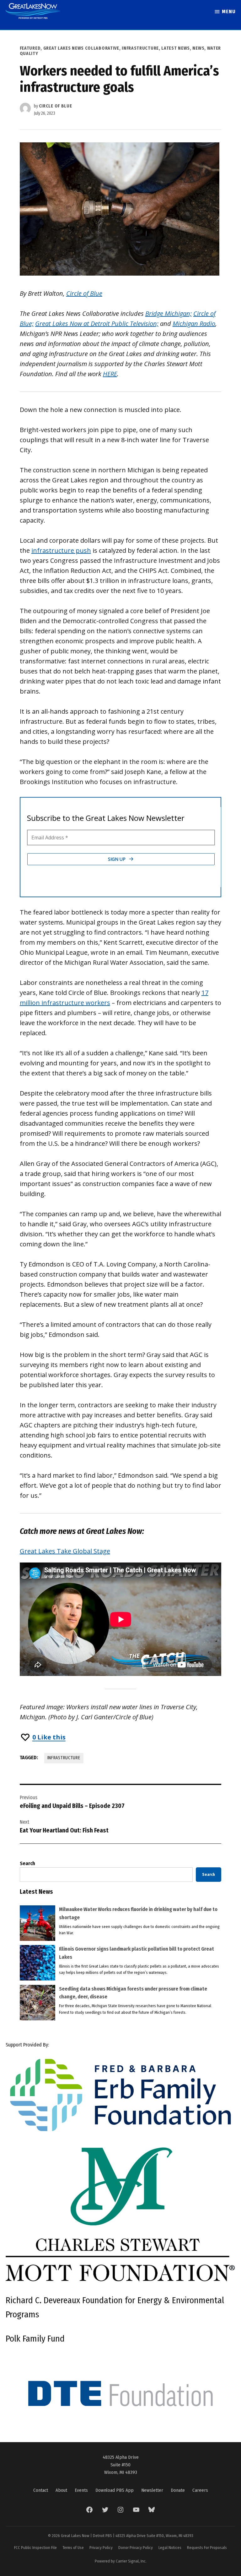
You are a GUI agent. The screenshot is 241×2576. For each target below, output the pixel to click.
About (61, 2490)
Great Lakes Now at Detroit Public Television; (97, 324)
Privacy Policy (101, 2548)
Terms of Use (73, 2548)
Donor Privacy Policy (136, 2548)
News (198, 48)
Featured (30, 48)
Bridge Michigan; (169, 313)
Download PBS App (115, 2490)
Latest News (176, 48)
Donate (178, 2490)
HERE (110, 374)
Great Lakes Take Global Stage (65, 1551)
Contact (41, 2490)
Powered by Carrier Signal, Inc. (121, 2561)
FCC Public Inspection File (35, 2548)
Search (27, 1863)
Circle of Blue (56, 106)
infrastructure (64, 1758)
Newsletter (152, 2490)
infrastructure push (61, 550)
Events (81, 2490)
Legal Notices (170, 2548)
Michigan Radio (194, 324)
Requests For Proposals (207, 2548)
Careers (200, 2490)
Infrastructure (140, 48)
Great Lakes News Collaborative (81, 48)
